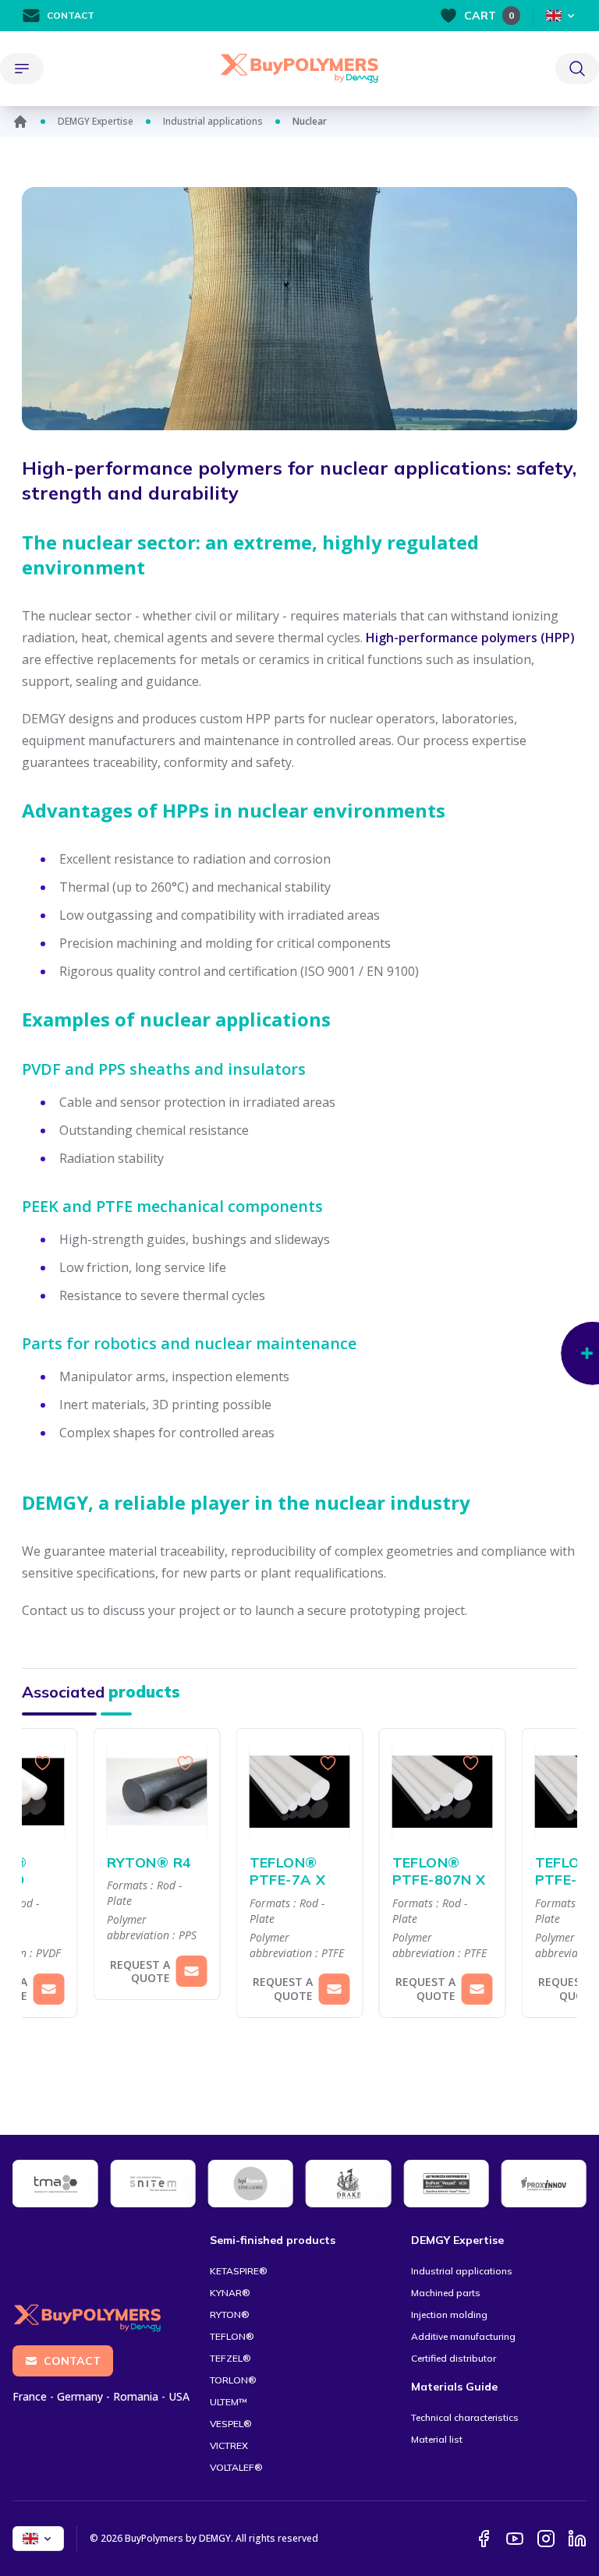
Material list (437, 2439)
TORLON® (233, 2380)
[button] (37, 1882)
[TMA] (55, 2184)
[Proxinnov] (544, 2184)
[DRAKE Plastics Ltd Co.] (348, 2184)
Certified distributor (454, 2358)
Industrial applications (213, 122)
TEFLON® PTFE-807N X (439, 1872)
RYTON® (230, 2315)
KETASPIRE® (239, 2271)
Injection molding (449, 2315)
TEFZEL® (230, 2358)
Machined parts (446, 2293)
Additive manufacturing (463, 2336)
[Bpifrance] (251, 2184)
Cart (489, 16)
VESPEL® (231, 2424)
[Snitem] (152, 2184)
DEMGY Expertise (96, 122)
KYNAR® (230, 2293)
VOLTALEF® (236, 2467)
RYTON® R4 (149, 1863)
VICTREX (229, 2445)
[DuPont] (446, 2184)
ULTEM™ (229, 2402)
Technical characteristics (465, 2417)
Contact (71, 15)
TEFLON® (232, 2336)
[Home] (20, 122)
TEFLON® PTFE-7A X (288, 1872)
